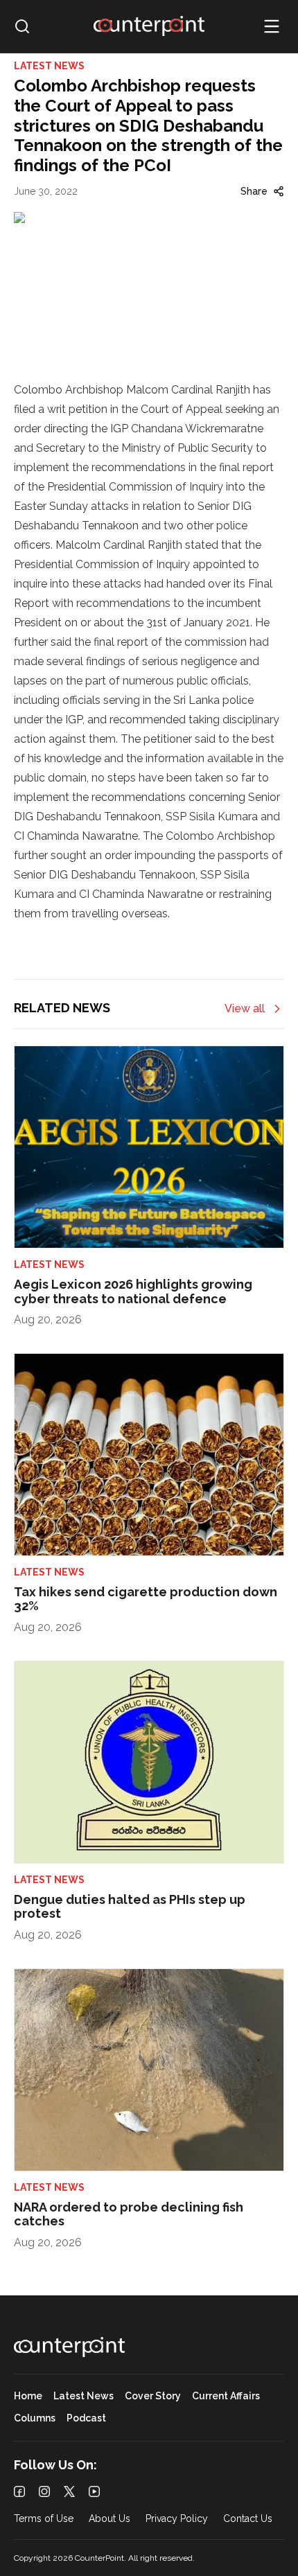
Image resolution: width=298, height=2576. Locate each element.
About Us (109, 2519)
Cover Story (153, 2396)
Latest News (84, 2396)
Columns (35, 2418)
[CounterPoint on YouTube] (94, 2491)
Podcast (86, 2418)
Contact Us (248, 2519)
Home (28, 2396)
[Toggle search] (22, 26)
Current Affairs (226, 2396)
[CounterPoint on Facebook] (19, 2491)
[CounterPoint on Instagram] (44, 2491)
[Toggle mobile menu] (272, 26)
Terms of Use (44, 2519)
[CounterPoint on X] (69, 2491)
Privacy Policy (177, 2519)
